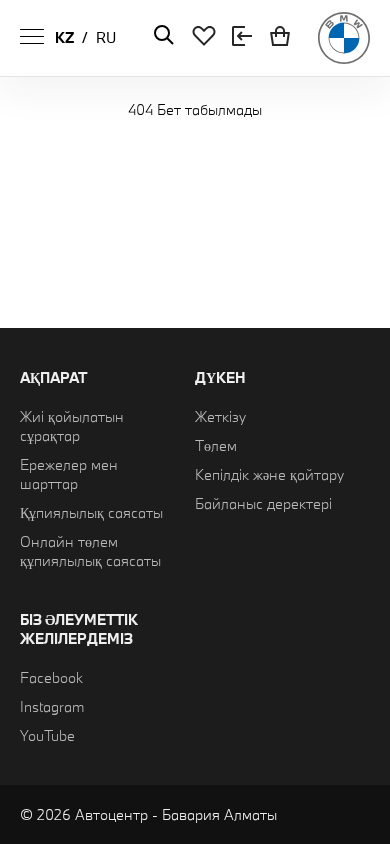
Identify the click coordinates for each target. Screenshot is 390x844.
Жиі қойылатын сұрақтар (72, 426)
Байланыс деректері (263, 503)
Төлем (216, 445)
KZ (64, 37)
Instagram (52, 706)
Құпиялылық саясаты (91, 512)
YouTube (47, 735)
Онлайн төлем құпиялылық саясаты (90, 551)
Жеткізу (220, 416)
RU (106, 37)
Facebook (51, 677)
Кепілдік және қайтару (269, 474)
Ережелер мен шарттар (69, 474)
